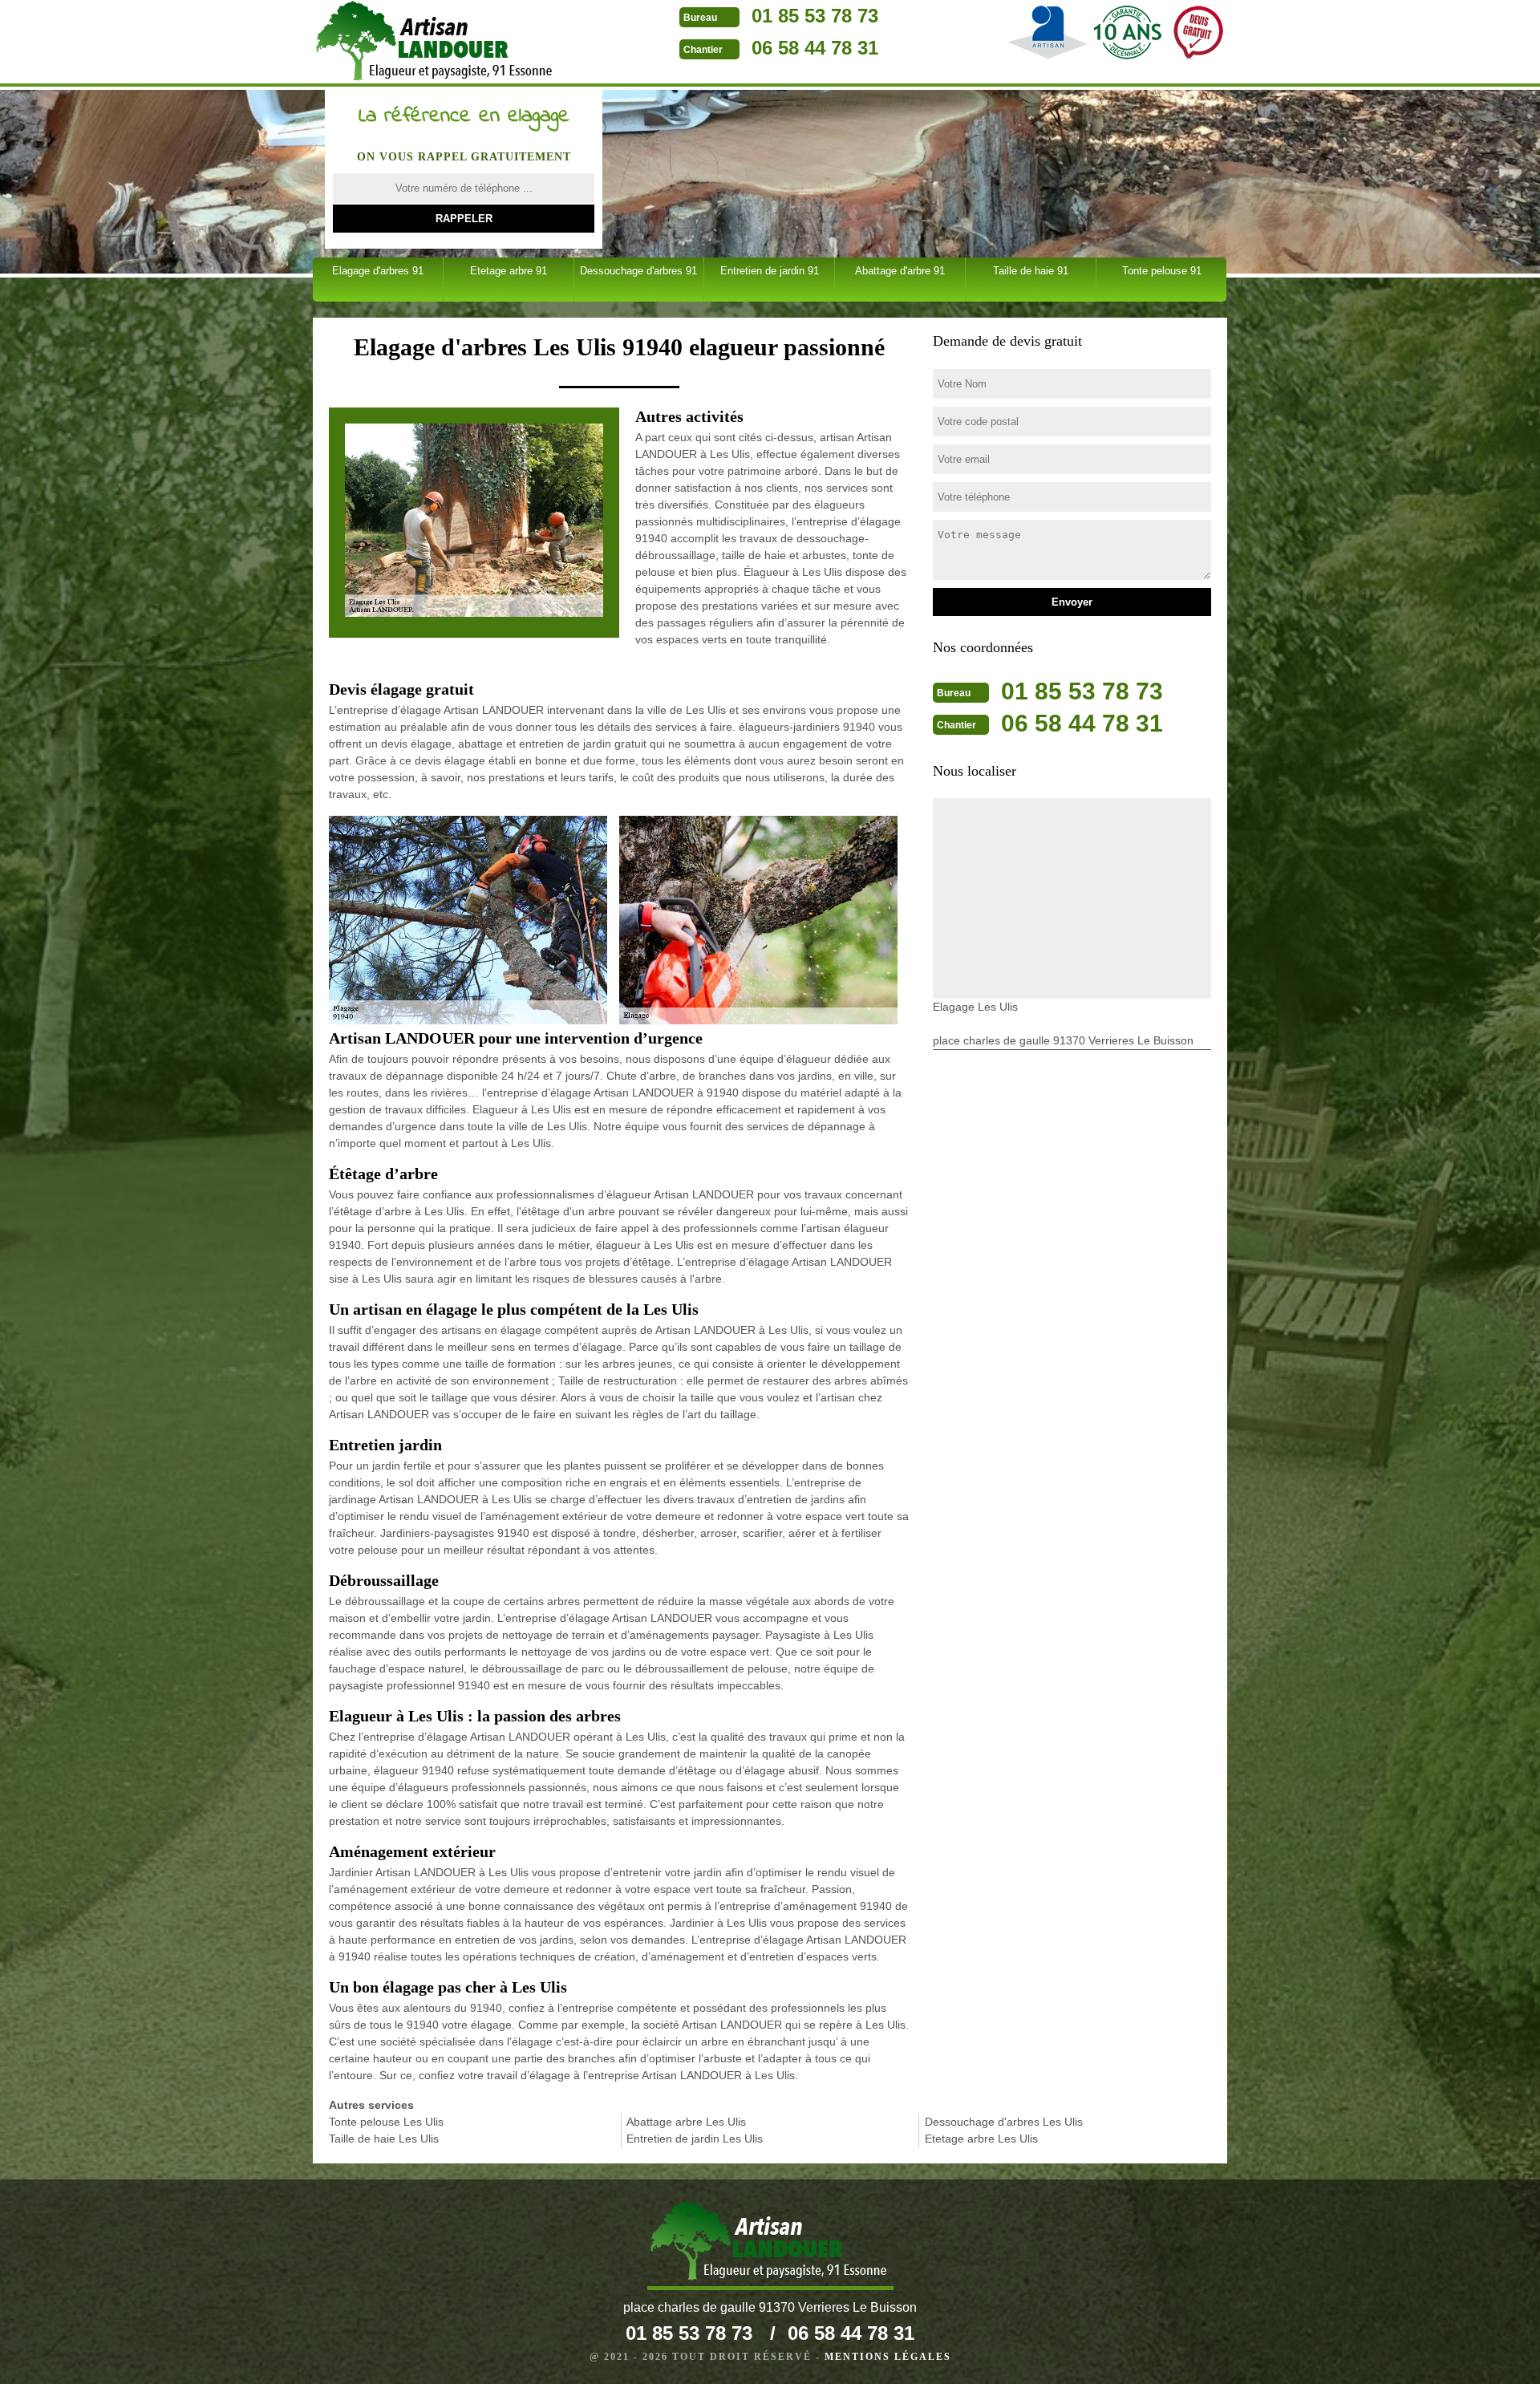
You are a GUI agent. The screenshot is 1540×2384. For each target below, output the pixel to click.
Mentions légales (888, 2357)
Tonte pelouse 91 (1162, 271)
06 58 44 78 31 (815, 48)
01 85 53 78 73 (815, 16)
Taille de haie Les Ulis (384, 2139)
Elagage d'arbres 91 (378, 271)
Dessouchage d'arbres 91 (638, 271)
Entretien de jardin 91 (770, 271)
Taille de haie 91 (1031, 271)
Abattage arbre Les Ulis (686, 2122)
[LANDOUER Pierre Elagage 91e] (770, 2245)
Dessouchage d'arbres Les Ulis (1004, 2122)
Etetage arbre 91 (509, 271)
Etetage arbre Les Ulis (981, 2139)
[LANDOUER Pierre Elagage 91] (436, 43)
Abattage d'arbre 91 (900, 271)
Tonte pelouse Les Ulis (386, 2122)
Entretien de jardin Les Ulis (695, 2139)
